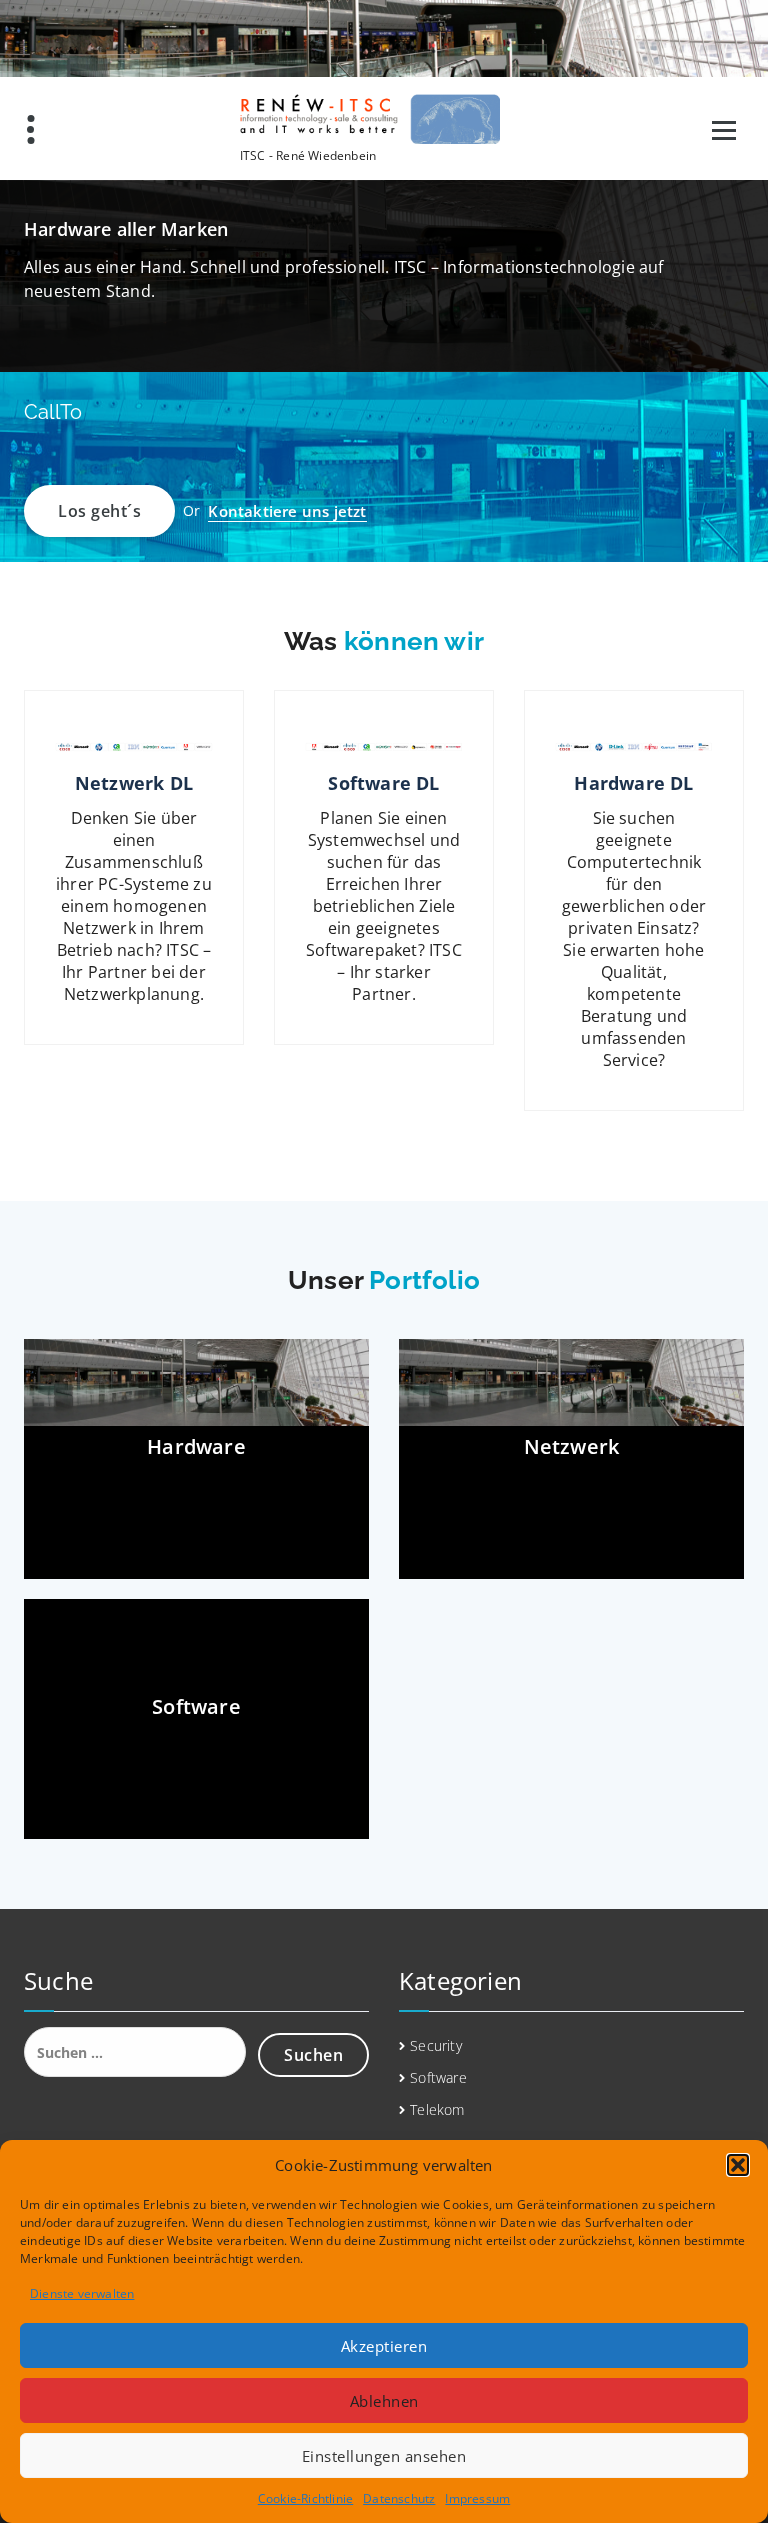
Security (436, 2045)
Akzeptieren (384, 2346)
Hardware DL (633, 783)
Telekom (437, 2109)
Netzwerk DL (134, 783)
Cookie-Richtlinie (305, 2498)
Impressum (477, 2498)
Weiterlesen (133, 1043)
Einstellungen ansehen (384, 2456)
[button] (738, 2165)
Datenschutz (399, 2498)
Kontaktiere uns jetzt (287, 511)
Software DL (383, 783)
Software (438, 2077)
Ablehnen (384, 2401)
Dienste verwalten (82, 2293)
